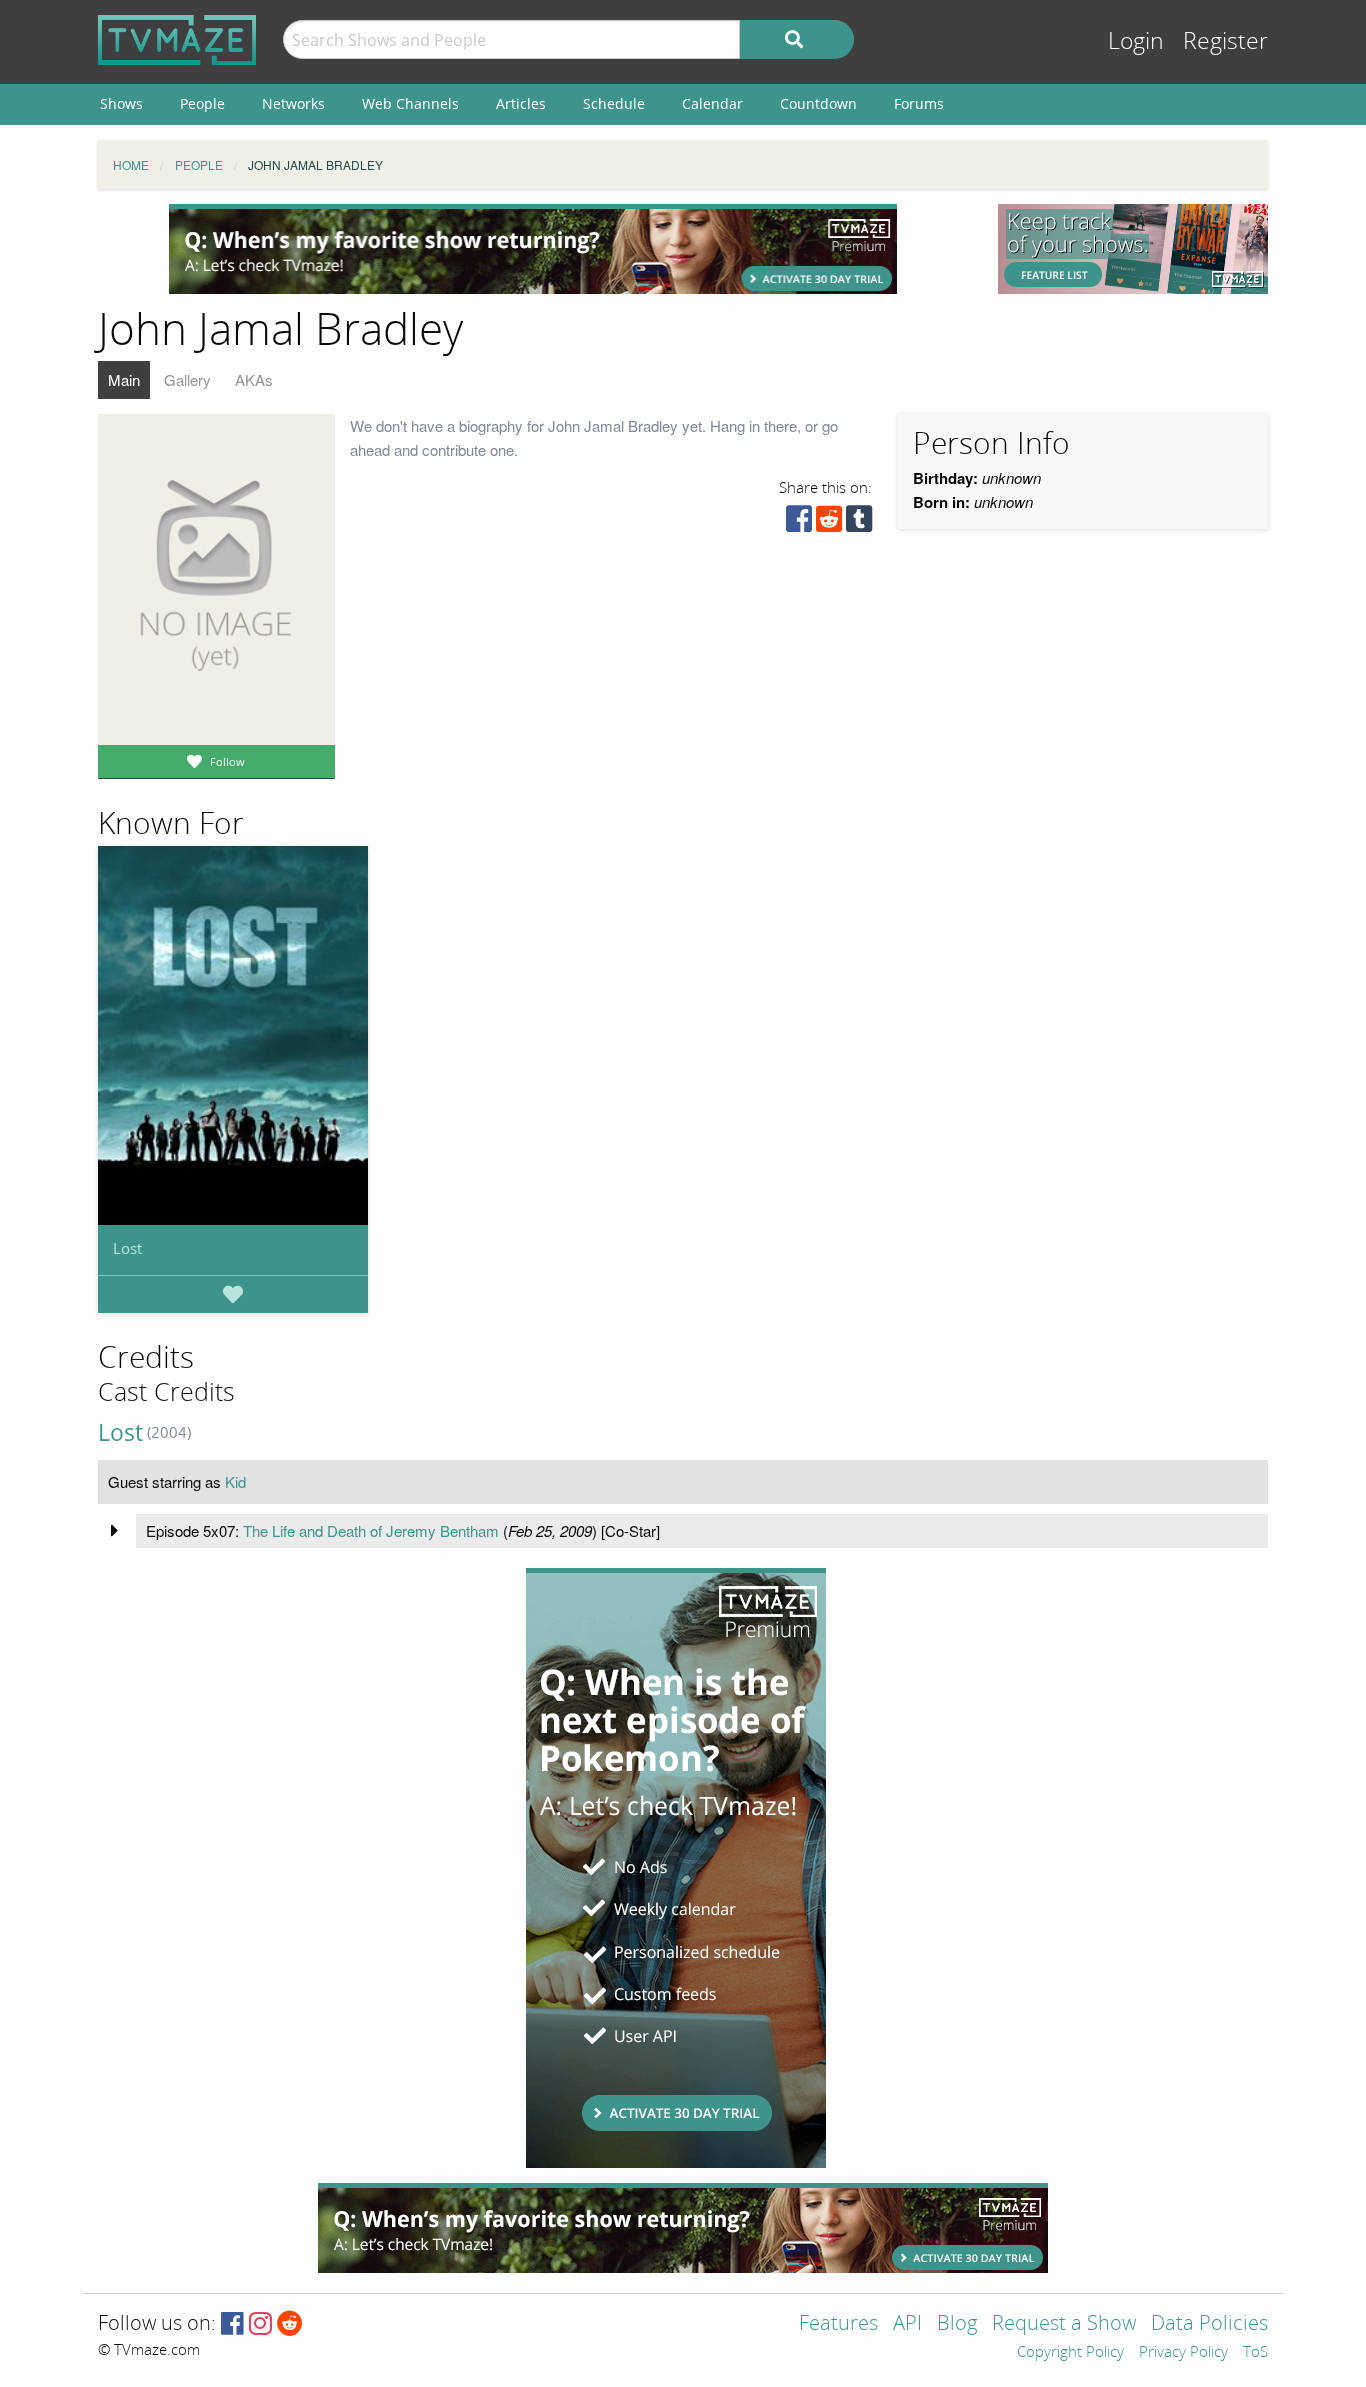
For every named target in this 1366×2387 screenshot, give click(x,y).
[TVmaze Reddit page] (290, 2324)
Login (1136, 41)
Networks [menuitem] (293, 103)
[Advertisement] (533, 249)
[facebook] (799, 523)
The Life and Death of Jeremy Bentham (371, 1530)
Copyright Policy (1070, 2353)
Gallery (187, 379)
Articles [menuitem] (521, 103)
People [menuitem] (202, 103)
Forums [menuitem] (919, 103)
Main (124, 379)
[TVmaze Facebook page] (232, 2324)
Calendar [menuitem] (712, 103)
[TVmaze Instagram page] (260, 2324)
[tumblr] (859, 523)
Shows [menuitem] (121, 103)
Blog (957, 2324)
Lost (127, 1248)
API (907, 2324)
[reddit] (829, 523)
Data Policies (1209, 2324)
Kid (235, 1481)
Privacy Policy (1183, 2353)
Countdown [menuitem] (818, 103)
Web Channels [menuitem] (410, 103)
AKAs (254, 379)
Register (1225, 41)
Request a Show (1064, 2324)
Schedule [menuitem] (614, 103)
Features (838, 2324)
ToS (1255, 2353)
